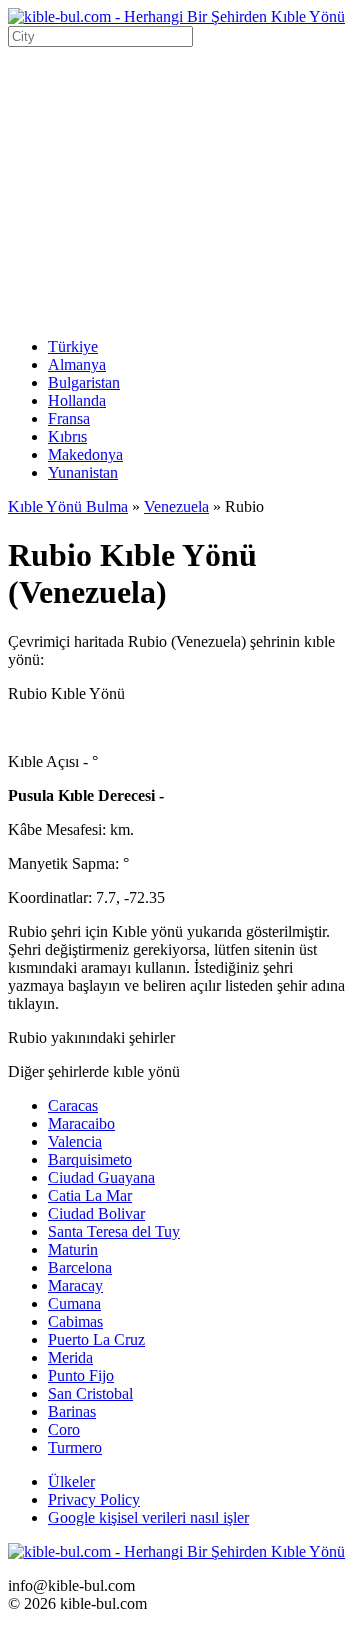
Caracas (73, 1105)
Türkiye (73, 346)
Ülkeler (71, 1481)
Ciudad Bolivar (96, 1213)
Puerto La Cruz (96, 1339)
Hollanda (77, 400)
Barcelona (80, 1267)
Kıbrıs (67, 436)
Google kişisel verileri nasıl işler (148, 1517)
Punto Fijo (81, 1375)
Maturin (73, 1249)
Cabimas (75, 1321)
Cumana (74, 1303)
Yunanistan (83, 472)
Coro (64, 1429)
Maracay (75, 1285)
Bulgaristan (84, 382)
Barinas (72, 1411)
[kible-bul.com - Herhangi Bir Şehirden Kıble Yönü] (176, 16)
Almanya (77, 364)
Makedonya (85, 454)
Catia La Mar (90, 1195)
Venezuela (176, 506)
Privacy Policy (94, 1499)
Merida (70, 1357)
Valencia (75, 1141)
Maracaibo (81, 1123)
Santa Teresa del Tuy (114, 1231)
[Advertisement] (180, 189)
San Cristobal (90, 1393)
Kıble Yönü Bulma (68, 506)
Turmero (75, 1447)
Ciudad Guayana (101, 1177)
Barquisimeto (90, 1159)
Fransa (69, 418)
